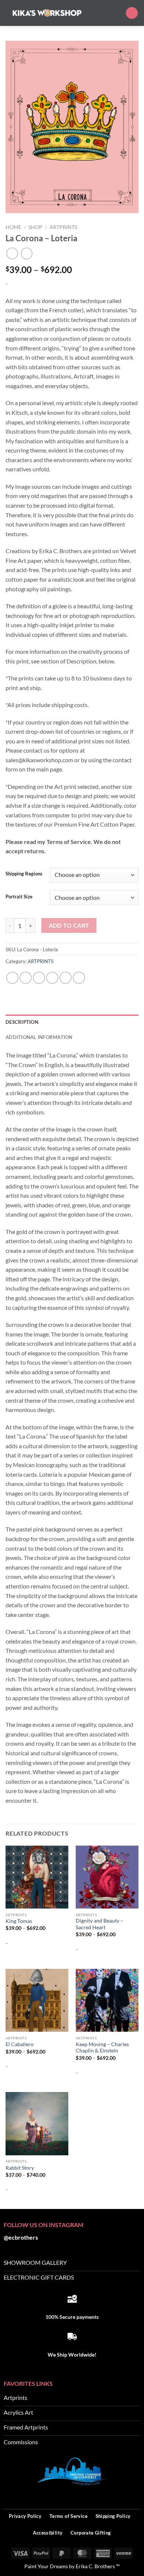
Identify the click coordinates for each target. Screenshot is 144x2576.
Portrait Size (19, 897)
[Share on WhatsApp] (12, 978)
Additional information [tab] (39, 1037)
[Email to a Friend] (52, 978)
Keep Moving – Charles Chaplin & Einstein (102, 2048)
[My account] (117, 13)
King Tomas (19, 1921)
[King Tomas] (37, 1877)
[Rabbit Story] (37, 2123)
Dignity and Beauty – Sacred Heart (100, 1924)
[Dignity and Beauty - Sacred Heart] (107, 1877)
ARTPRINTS (63, 227)
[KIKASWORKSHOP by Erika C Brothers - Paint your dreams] (47, 13)
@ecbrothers (21, 2237)
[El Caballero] (37, 2000)
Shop (35, 227)
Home (13, 227)
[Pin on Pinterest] (66, 978)
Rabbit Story (20, 2168)
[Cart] (132, 13)
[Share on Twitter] (39, 978)
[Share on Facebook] (26, 978)
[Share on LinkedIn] (79, 978)
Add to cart (69, 925)
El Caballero (20, 2044)
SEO (135, 2496)
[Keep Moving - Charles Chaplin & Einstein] (107, 2000)
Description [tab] (22, 1022)
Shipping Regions (24, 874)
